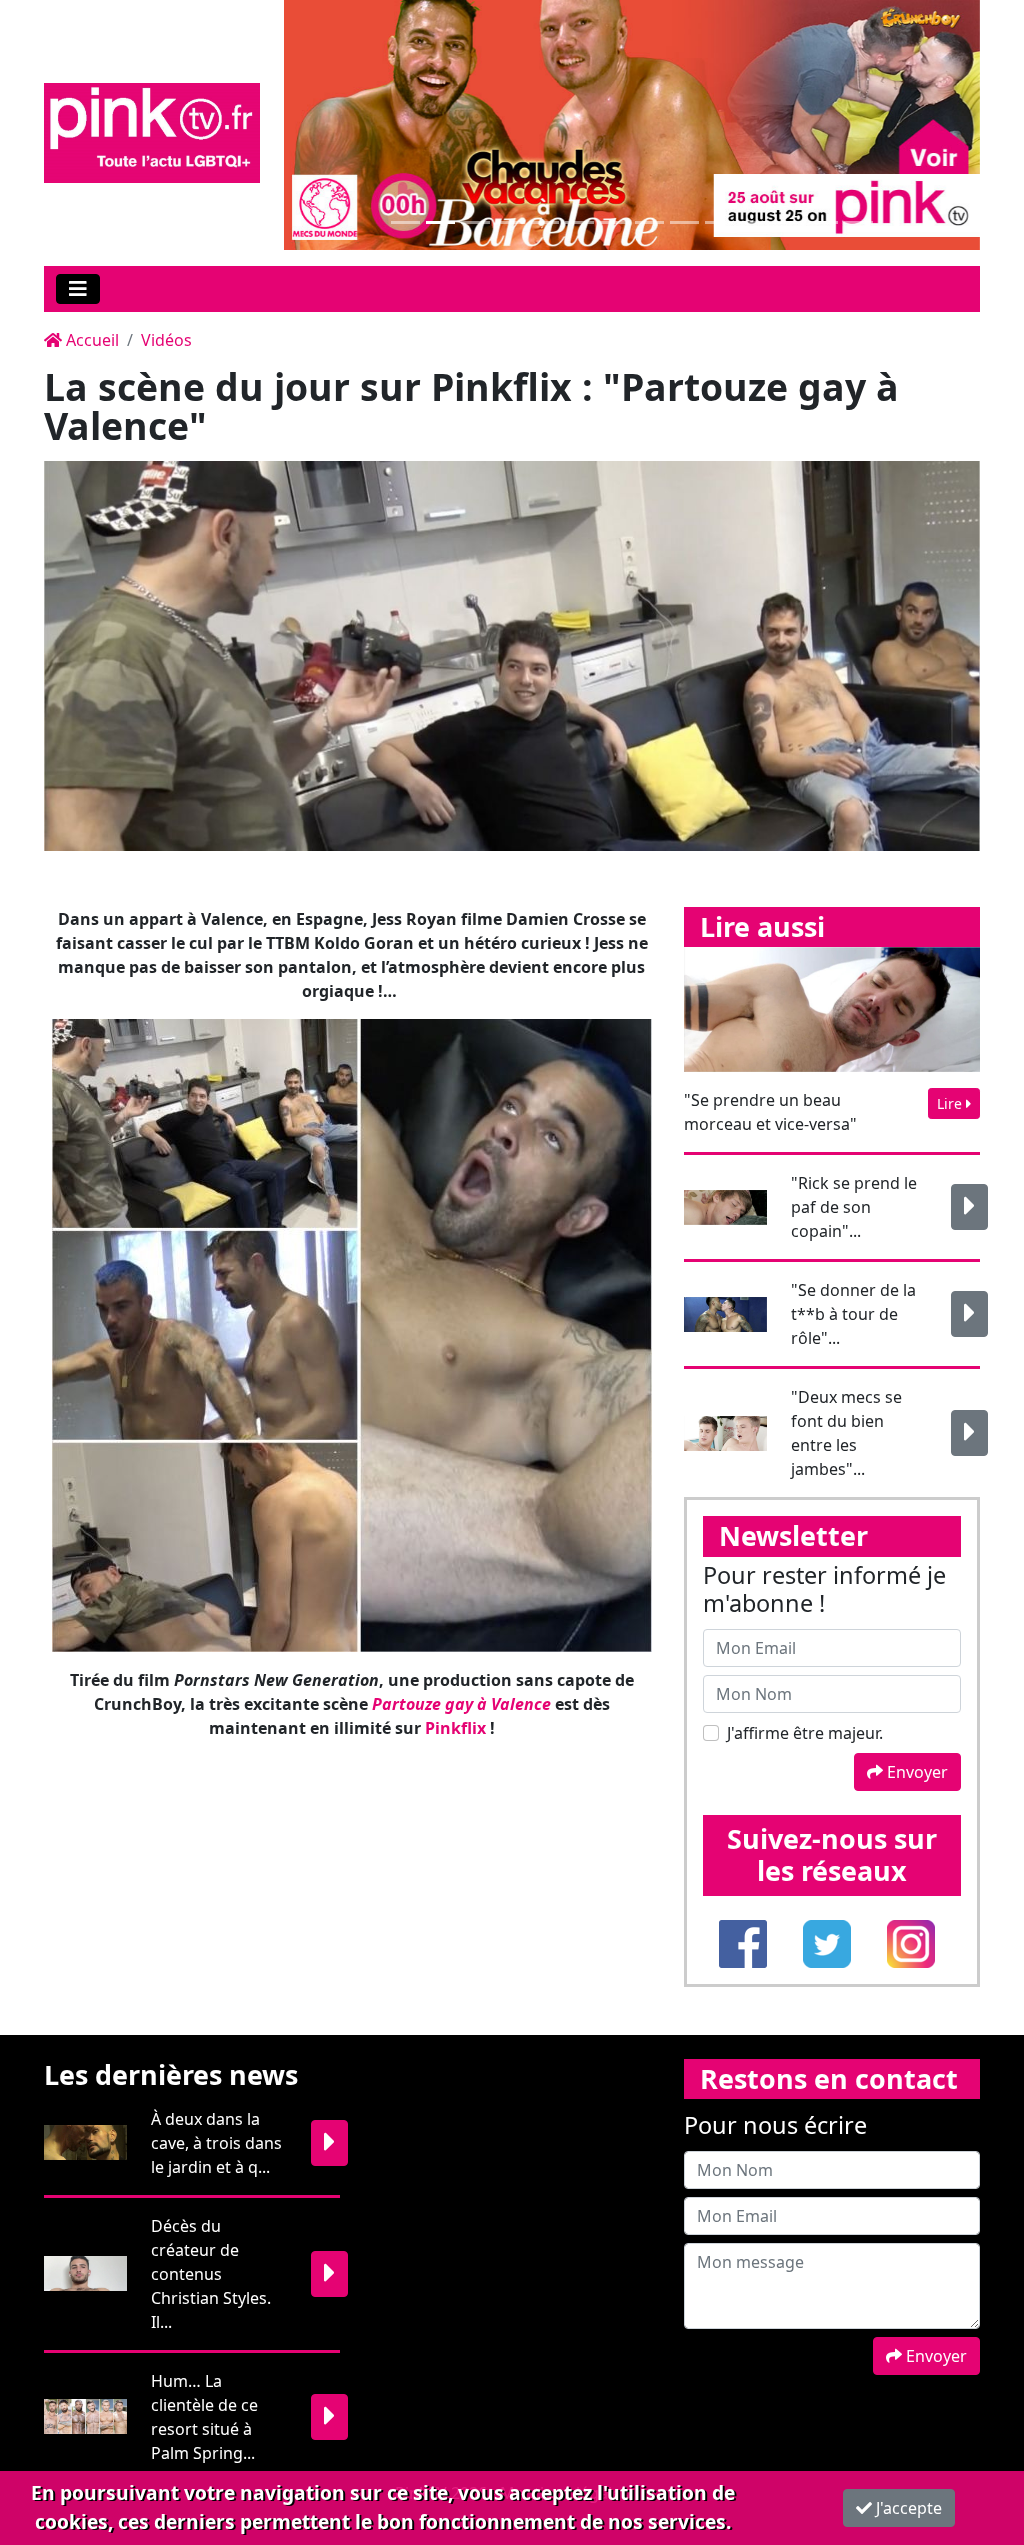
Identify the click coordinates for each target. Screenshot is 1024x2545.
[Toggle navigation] (78, 289)
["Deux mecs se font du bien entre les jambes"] (969, 1433)
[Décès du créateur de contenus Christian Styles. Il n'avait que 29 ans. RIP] (329, 2274)
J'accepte (907, 2508)
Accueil (90, 340)
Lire (951, 1103)
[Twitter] (829, 1942)
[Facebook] (745, 1942)
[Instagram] (911, 1942)
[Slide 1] (405, 222)
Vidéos (166, 340)
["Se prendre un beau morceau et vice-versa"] (832, 1008)
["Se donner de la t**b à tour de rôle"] (969, 1314)
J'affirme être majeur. (805, 1733)
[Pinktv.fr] (152, 131)
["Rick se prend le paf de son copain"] (969, 1207)
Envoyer (915, 1772)
